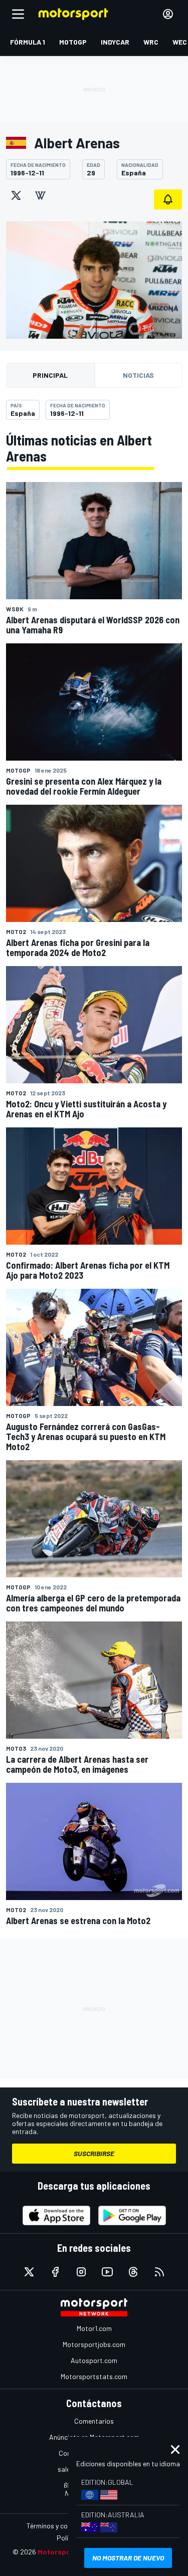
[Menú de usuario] (168, 14)
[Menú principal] (18, 14)
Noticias (138, 375)
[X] (16, 195)
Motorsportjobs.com (94, 2344)
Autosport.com (94, 2360)
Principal (50, 375)
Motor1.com (94, 2328)
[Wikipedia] (40, 195)
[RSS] (159, 2272)
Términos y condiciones (61, 2526)
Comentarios (94, 2421)
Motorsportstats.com (94, 2376)
